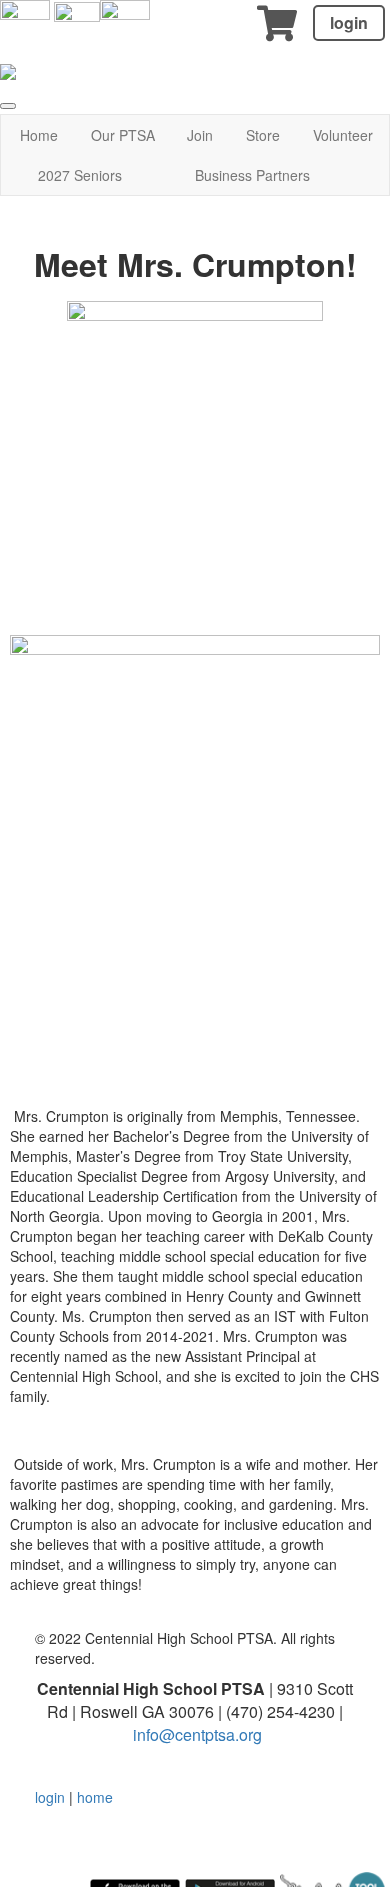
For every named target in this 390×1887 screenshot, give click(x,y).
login (349, 22)
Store (263, 135)
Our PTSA (123, 135)
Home (39, 135)
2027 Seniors (80, 175)
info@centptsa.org (197, 1734)
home (95, 1797)
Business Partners (252, 175)
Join (200, 135)
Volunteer (343, 135)
